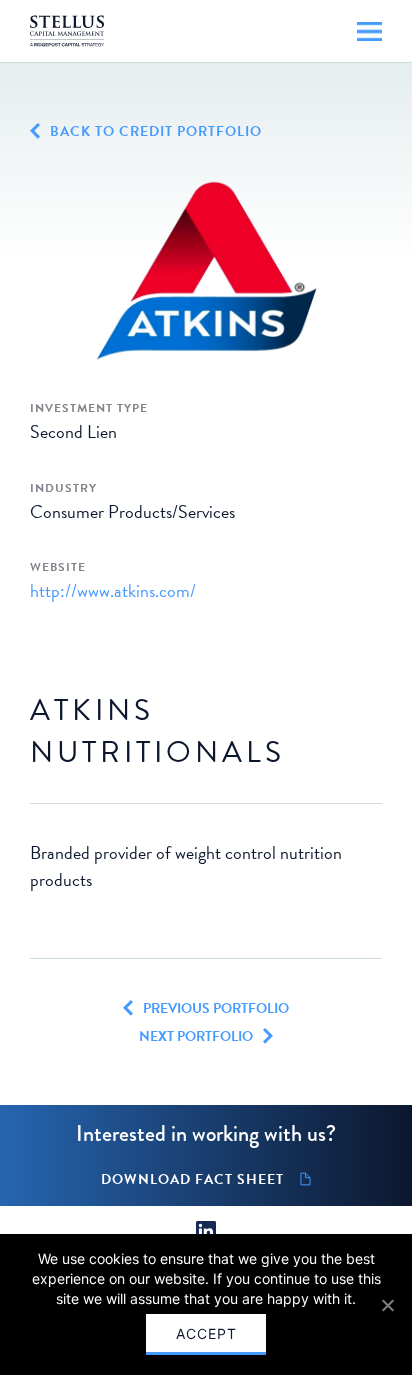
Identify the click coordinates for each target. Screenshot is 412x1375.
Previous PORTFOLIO (216, 1009)
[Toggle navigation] (369, 31)
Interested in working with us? (206, 1133)
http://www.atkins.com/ (113, 590)
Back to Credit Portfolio (156, 132)
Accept (206, 1333)
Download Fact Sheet (192, 1180)
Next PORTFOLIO (196, 1037)
